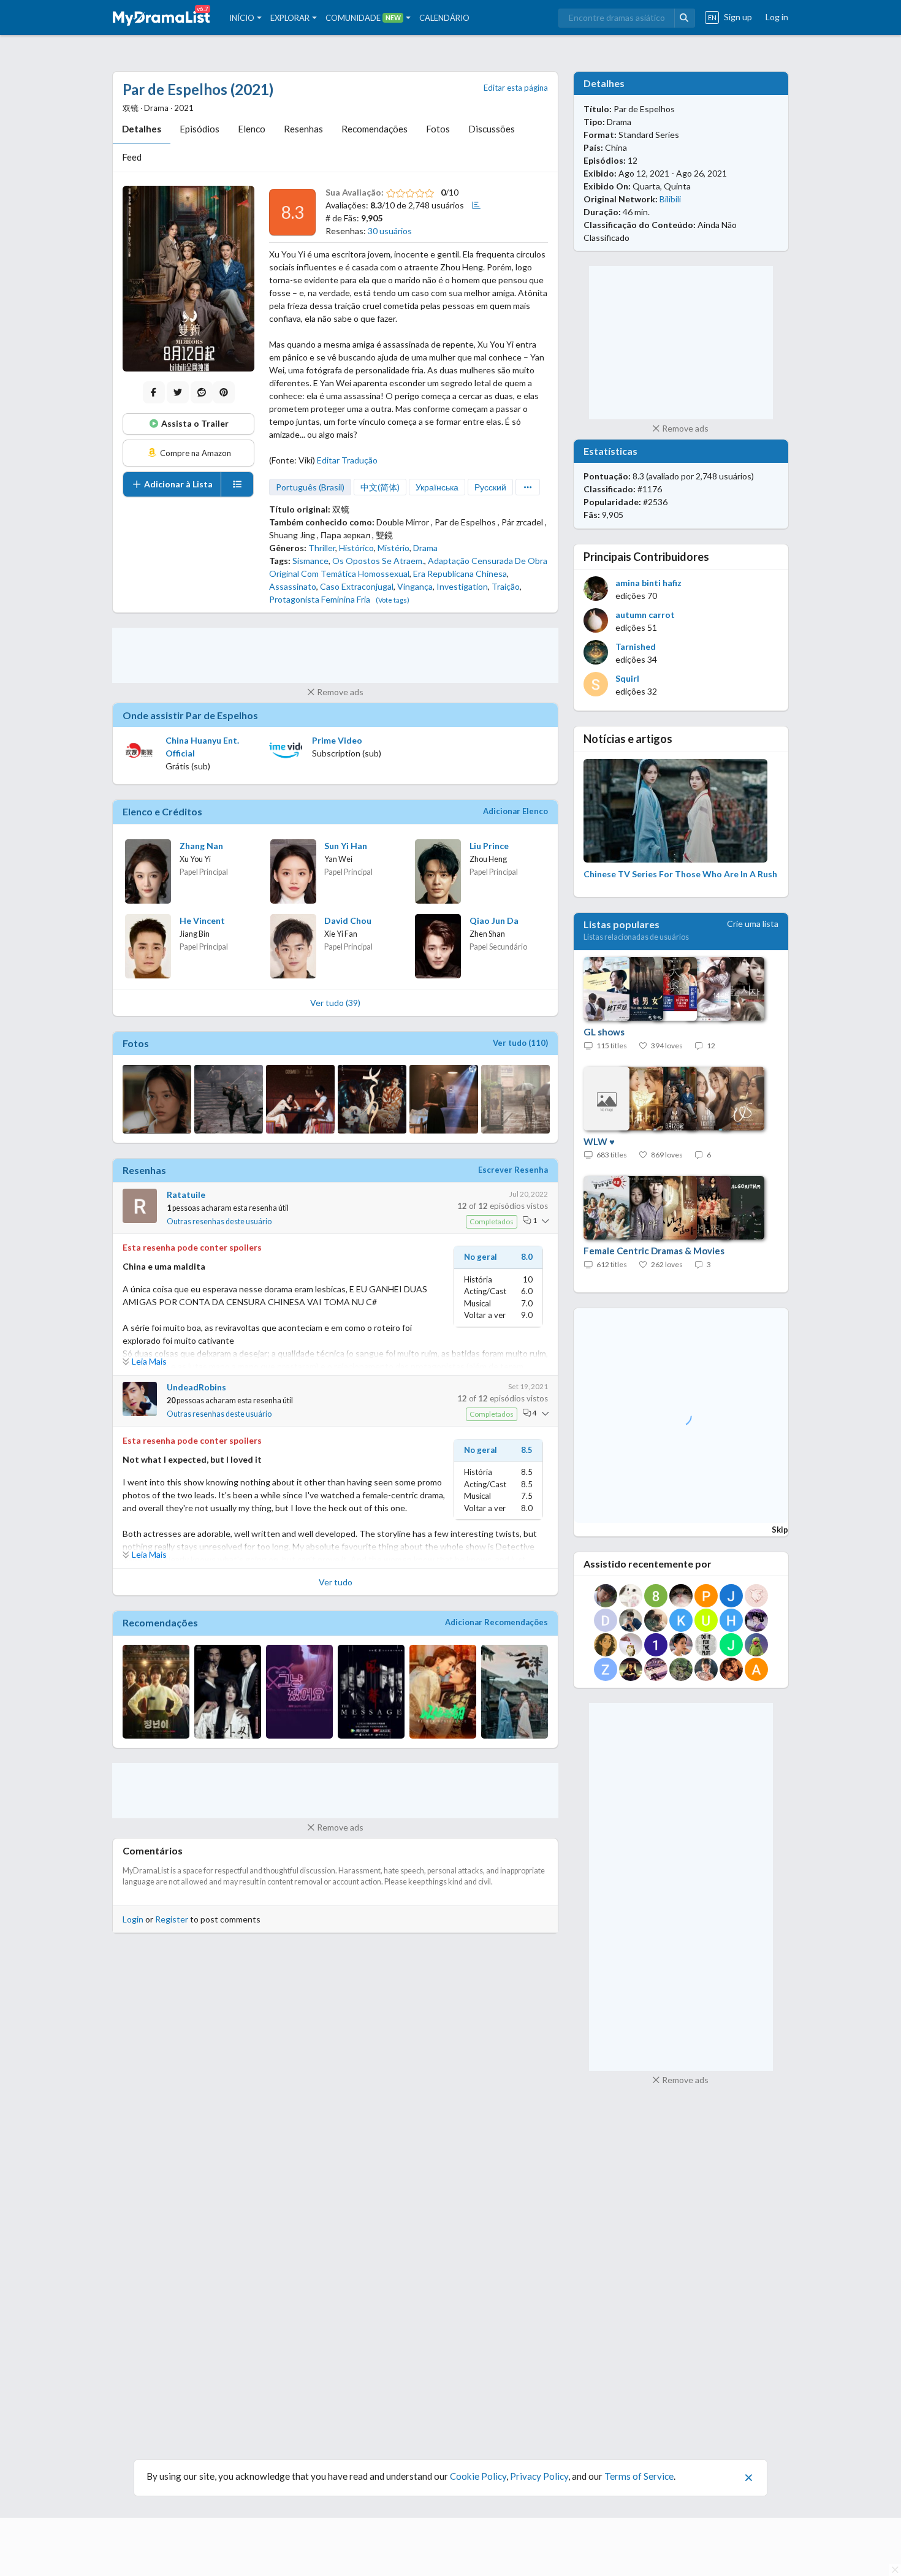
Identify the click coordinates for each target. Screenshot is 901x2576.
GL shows (604, 1032)
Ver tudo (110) (520, 1043)
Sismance (310, 561)
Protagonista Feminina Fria (320, 599)
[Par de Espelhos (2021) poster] (188, 279)
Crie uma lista (753, 924)
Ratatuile (186, 1195)
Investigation (462, 586)
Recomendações (374, 129)
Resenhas (303, 129)
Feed (132, 157)
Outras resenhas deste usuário (219, 1221)
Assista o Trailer (194, 423)
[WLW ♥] (668, 1099)
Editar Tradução (347, 460)
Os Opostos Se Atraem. (378, 561)
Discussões (492, 129)
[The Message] (371, 1692)
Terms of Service (639, 2476)
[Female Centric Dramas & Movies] (668, 1208)
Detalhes (142, 129)
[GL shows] (668, 989)
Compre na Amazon (195, 453)
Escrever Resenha (513, 1170)
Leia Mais (149, 1361)
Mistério (393, 548)
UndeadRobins (196, 1387)
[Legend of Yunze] (515, 1692)
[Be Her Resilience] (443, 1692)
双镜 (341, 509)
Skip (780, 1530)
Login (133, 1919)
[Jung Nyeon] (156, 1692)
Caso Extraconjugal (357, 586)
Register (172, 1919)
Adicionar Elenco (515, 811)
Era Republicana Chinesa (460, 574)
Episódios (200, 129)
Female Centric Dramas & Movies (654, 1251)
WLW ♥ (599, 1141)
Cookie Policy (478, 2476)
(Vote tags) (393, 600)
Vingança (415, 586)
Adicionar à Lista (177, 484)
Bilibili (670, 199)
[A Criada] (228, 1692)
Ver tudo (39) (335, 1003)
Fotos (438, 129)
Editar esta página (516, 88)
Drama (425, 548)
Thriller (322, 548)
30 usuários (390, 231)
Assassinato (293, 586)
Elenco (252, 129)
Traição (506, 586)
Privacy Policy (539, 2476)
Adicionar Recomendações (496, 1622)
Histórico (356, 548)
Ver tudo (336, 1582)
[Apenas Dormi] (299, 1692)
